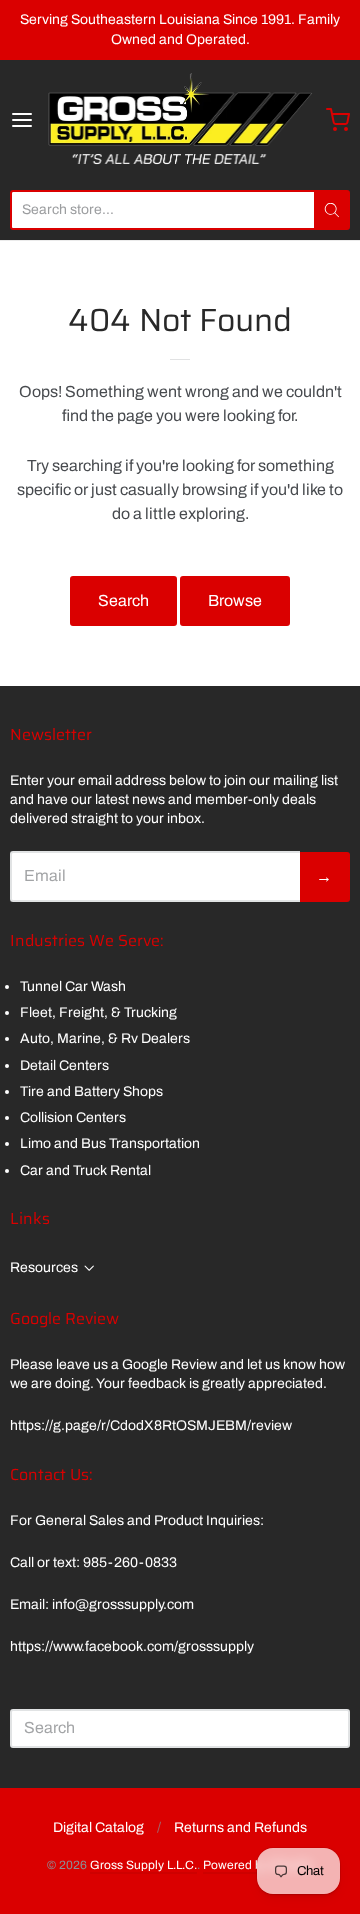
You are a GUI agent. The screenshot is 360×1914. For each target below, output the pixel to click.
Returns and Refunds (240, 1827)
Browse (235, 600)
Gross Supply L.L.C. (143, 1865)
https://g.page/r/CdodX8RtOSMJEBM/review (151, 1425)
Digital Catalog (98, 1827)
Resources (44, 1267)
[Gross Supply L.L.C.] (180, 120)
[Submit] (332, 210)
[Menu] (27, 120)
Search (123, 600)
